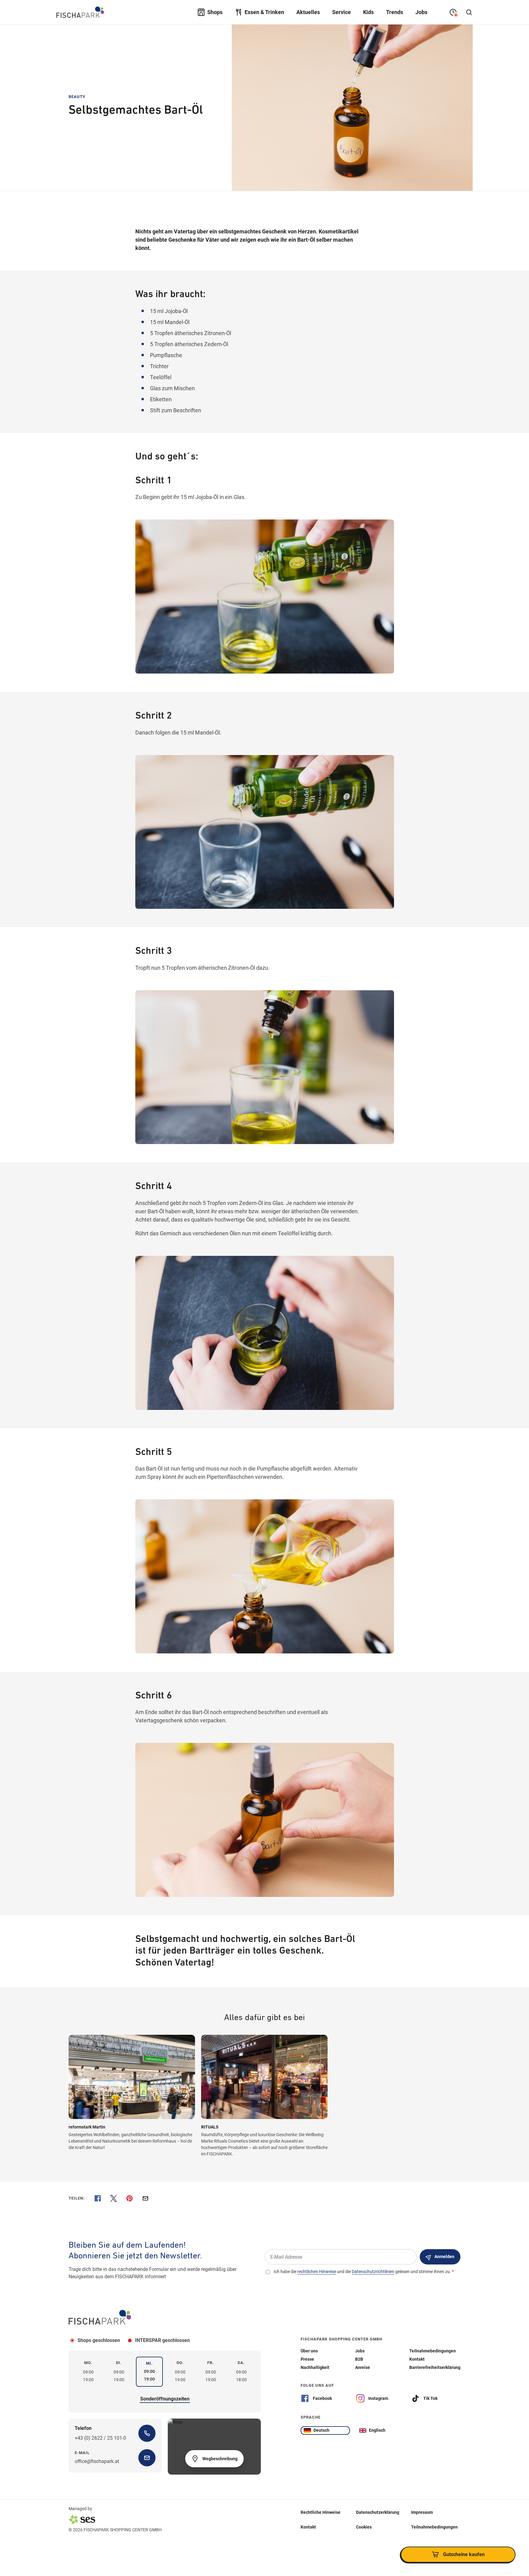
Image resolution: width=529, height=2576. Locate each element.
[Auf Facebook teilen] (98, 2198)
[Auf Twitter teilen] (114, 2198)
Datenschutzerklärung (378, 2512)
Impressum (422, 2512)
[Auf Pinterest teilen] (129, 2198)
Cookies (364, 2527)
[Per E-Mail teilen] (145, 2198)
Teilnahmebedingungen (434, 2527)
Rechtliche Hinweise (321, 2512)
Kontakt (308, 2527)
